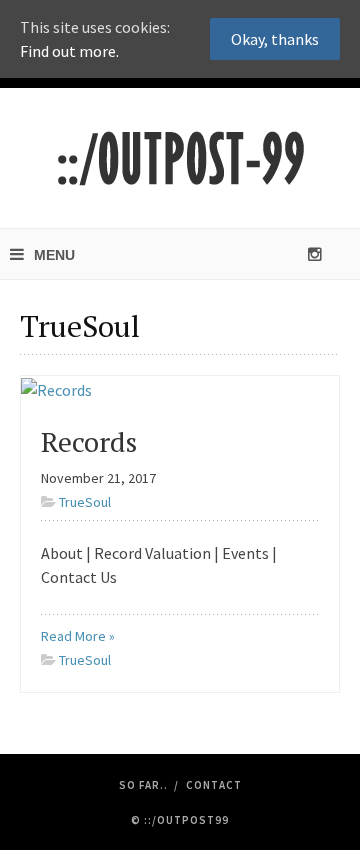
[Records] (56, 388)
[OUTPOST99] (180, 158)
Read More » (78, 636)
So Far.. (143, 785)
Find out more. (69, 51)
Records (89, 441)
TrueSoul (85, 502)
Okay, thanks (275, 39)
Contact (214, 785)
